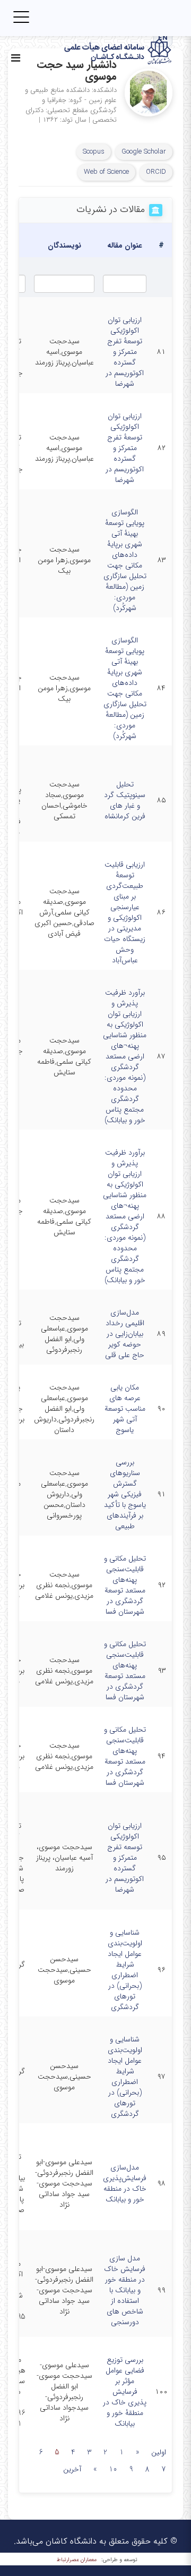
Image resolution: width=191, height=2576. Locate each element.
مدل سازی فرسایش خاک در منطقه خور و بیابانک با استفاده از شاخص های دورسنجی (125, 2290)
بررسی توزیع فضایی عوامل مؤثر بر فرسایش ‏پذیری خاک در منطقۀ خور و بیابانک (125, 2392)
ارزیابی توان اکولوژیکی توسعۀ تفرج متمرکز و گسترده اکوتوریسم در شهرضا (125, 352)
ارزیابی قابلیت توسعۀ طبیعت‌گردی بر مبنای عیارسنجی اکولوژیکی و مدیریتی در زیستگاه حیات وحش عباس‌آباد (125, 912)
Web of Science (106, 172)
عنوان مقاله (125, 245)
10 (113, 2469)
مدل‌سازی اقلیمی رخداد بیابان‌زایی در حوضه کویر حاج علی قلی (125, 1334)
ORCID (156, 172)
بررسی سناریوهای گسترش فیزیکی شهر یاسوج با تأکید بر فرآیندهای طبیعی (125, 1494)
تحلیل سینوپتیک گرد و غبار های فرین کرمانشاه (125, 800)
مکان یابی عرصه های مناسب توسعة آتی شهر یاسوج (125, 1409)
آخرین (72, 2469)
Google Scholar (144, 152)
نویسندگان (64, 245)
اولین (159, 2452)
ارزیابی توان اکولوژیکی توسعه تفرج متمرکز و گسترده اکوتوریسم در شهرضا (125, 1858)
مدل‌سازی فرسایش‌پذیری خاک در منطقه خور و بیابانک (125, 2183)
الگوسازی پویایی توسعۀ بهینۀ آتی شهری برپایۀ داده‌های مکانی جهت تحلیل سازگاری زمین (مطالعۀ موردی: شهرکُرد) (125, 560)
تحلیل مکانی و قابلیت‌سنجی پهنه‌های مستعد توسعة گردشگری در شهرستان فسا (125, 1585)
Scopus (94, 152)
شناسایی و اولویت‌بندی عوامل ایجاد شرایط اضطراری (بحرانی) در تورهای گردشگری (125, 1970)
